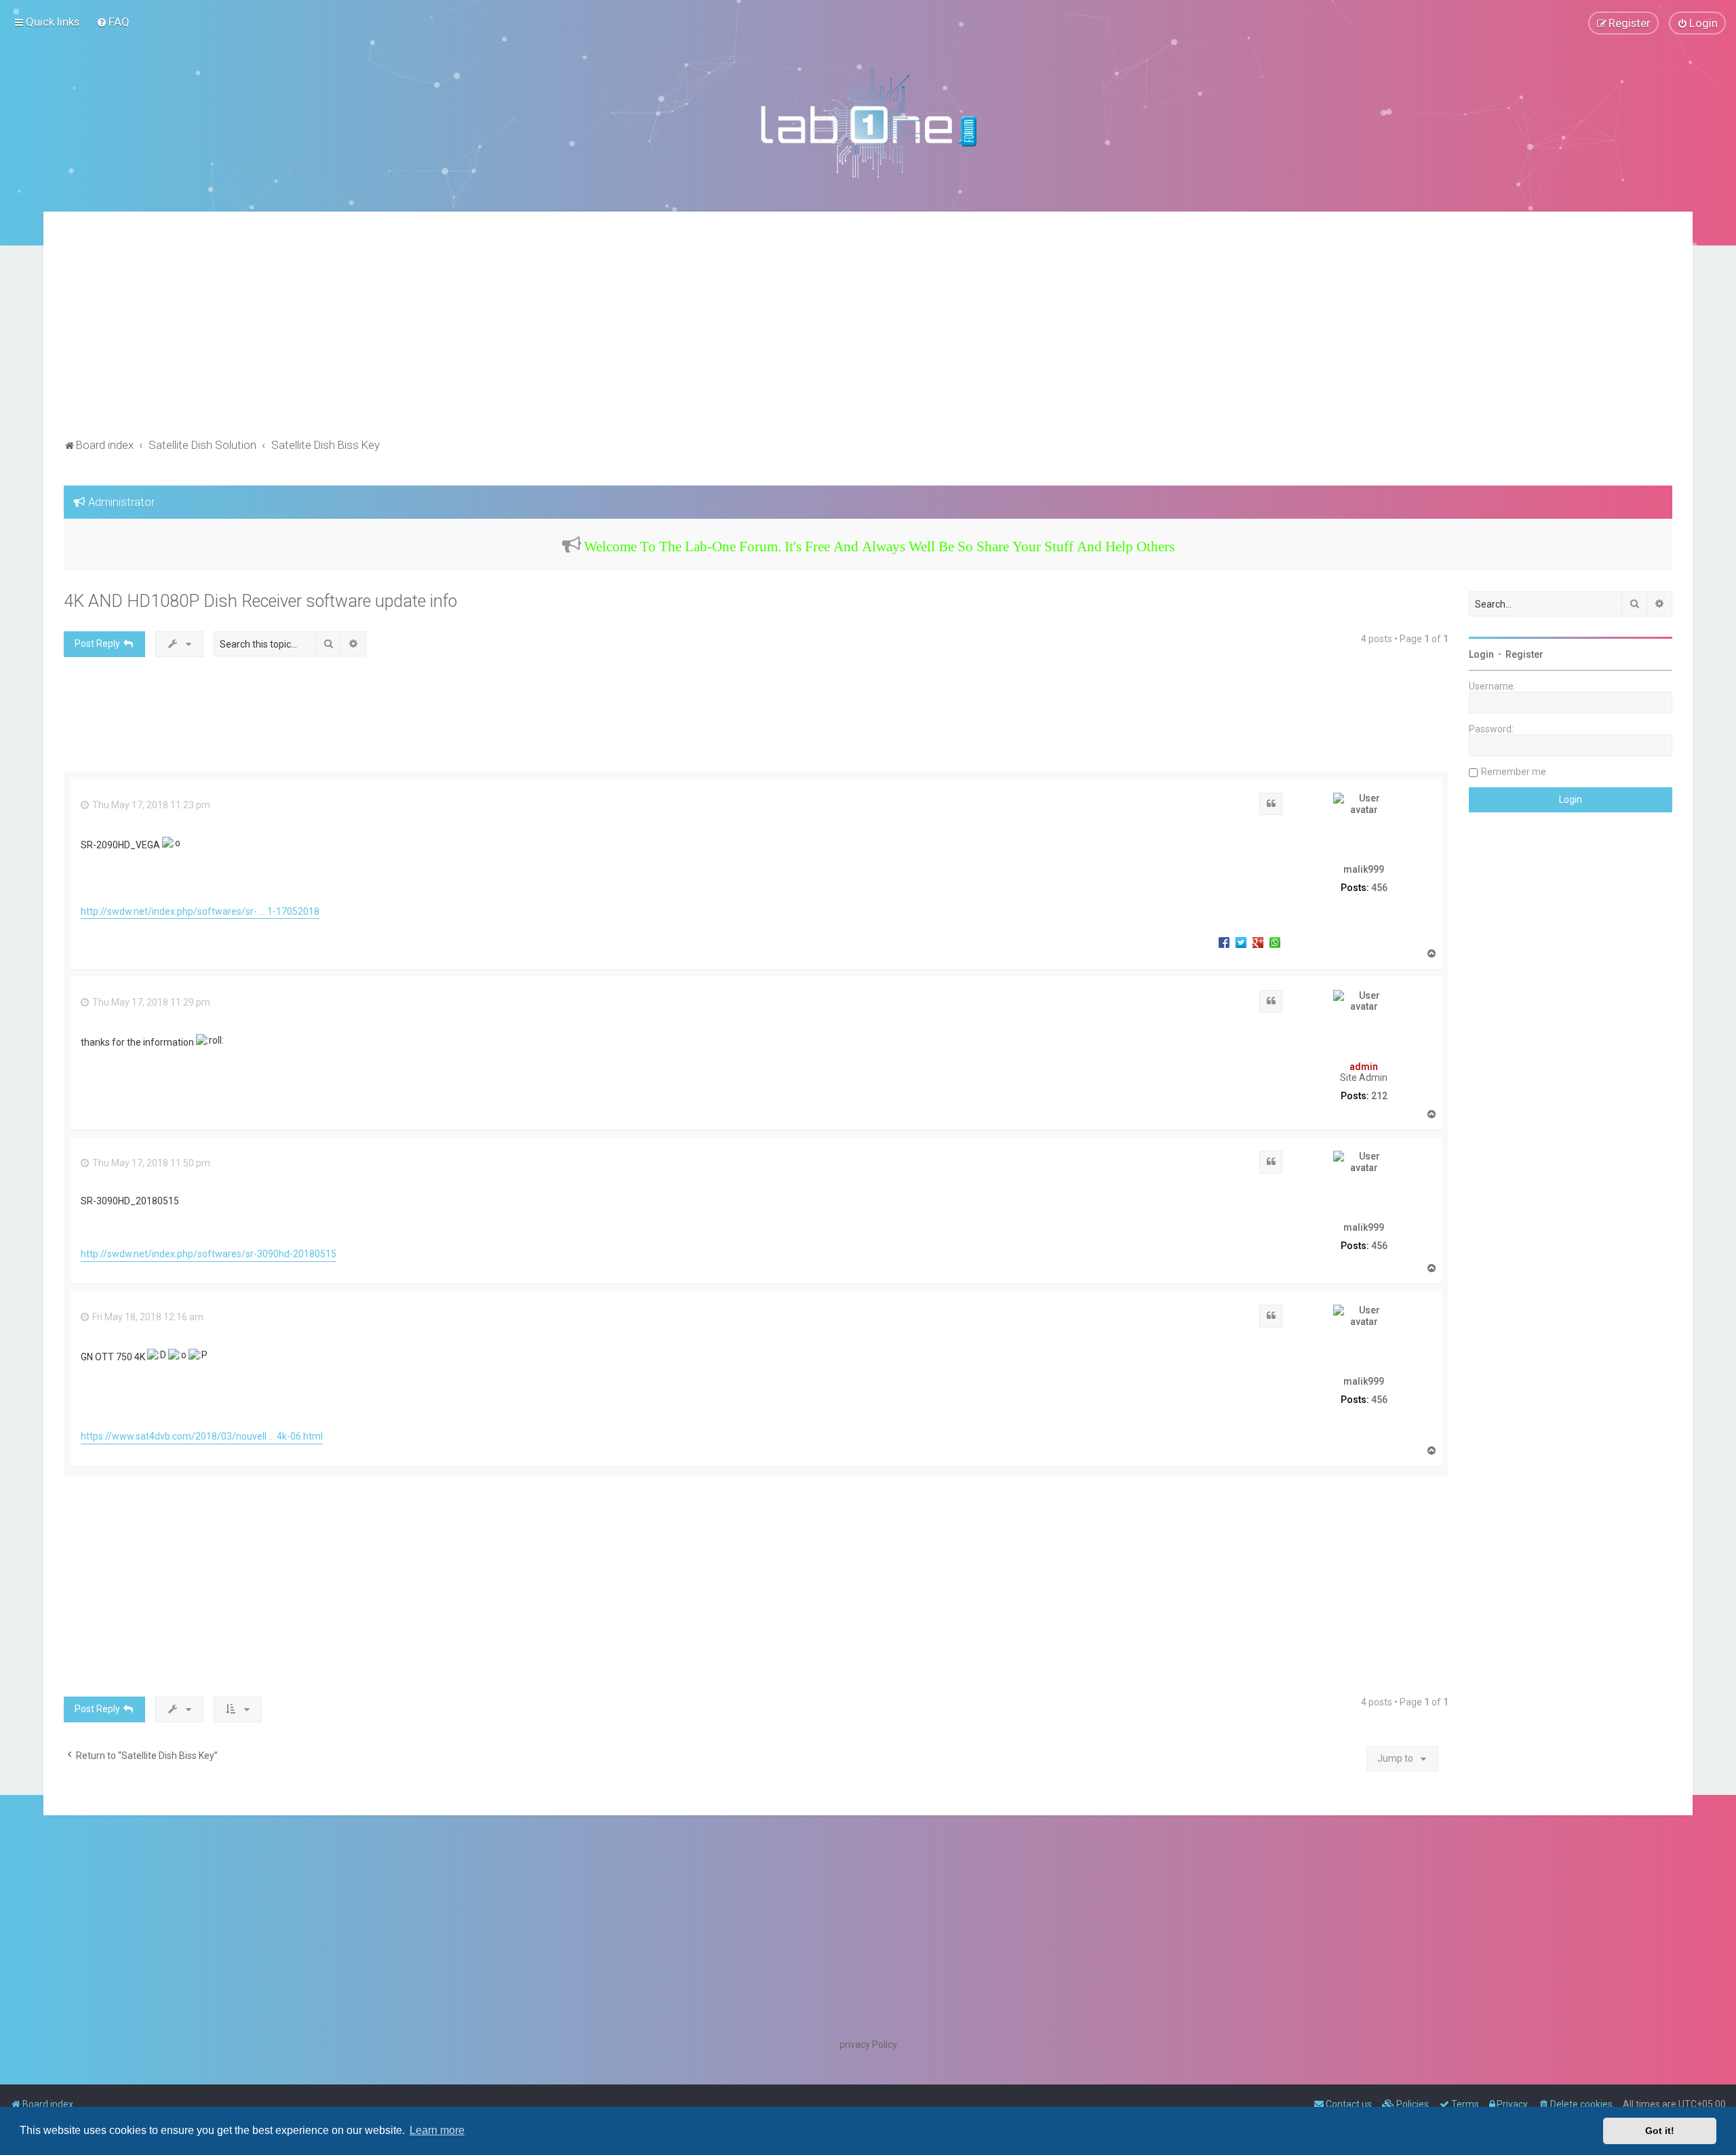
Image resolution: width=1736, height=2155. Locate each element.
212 (1379, 1096)
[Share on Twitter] (1241, 942)
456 (1379, 888)
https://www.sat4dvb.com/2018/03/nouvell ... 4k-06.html (202, 1436)
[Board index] (868, 123)
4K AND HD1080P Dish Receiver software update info (260, 601)
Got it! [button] (1660, 2131)
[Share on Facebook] (1224, 942)
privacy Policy (868, 2044)
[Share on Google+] (1258, 942)
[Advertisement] (868, 334)
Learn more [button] (437, 2130)
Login (1481, 654)
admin (1364, 1067)
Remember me (1514, 772)
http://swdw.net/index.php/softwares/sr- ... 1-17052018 (200, 911)
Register (1524, 654)
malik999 (1364, 869)
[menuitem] (113, 22)
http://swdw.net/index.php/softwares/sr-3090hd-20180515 (209, 1254)
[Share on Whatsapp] (1275, 942)
